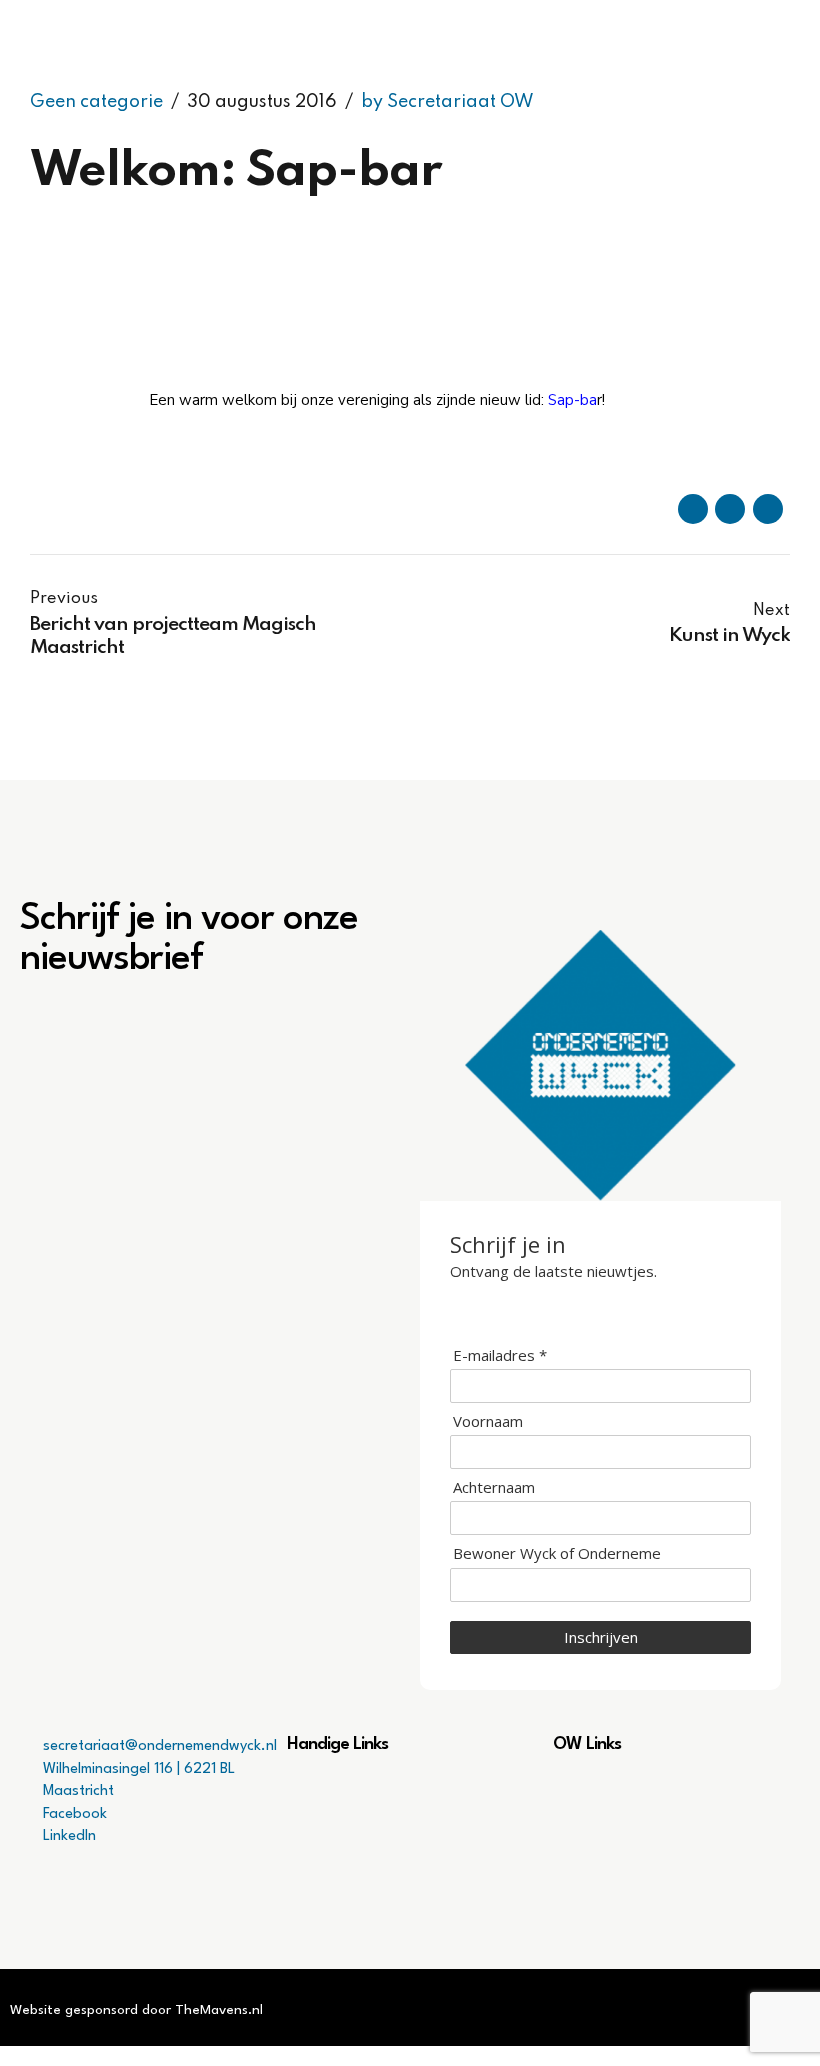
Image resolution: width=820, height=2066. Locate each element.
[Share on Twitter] (730, 509)
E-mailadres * (500, 1355)
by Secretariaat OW (447, 102)
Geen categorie (96, 102)
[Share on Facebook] (693, 509)
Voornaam (488, 1421)
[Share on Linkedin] (768, 509)
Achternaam (494, 1487)
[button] (410, 1793)
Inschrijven (601, 1637)
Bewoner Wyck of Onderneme (557, 1553)
